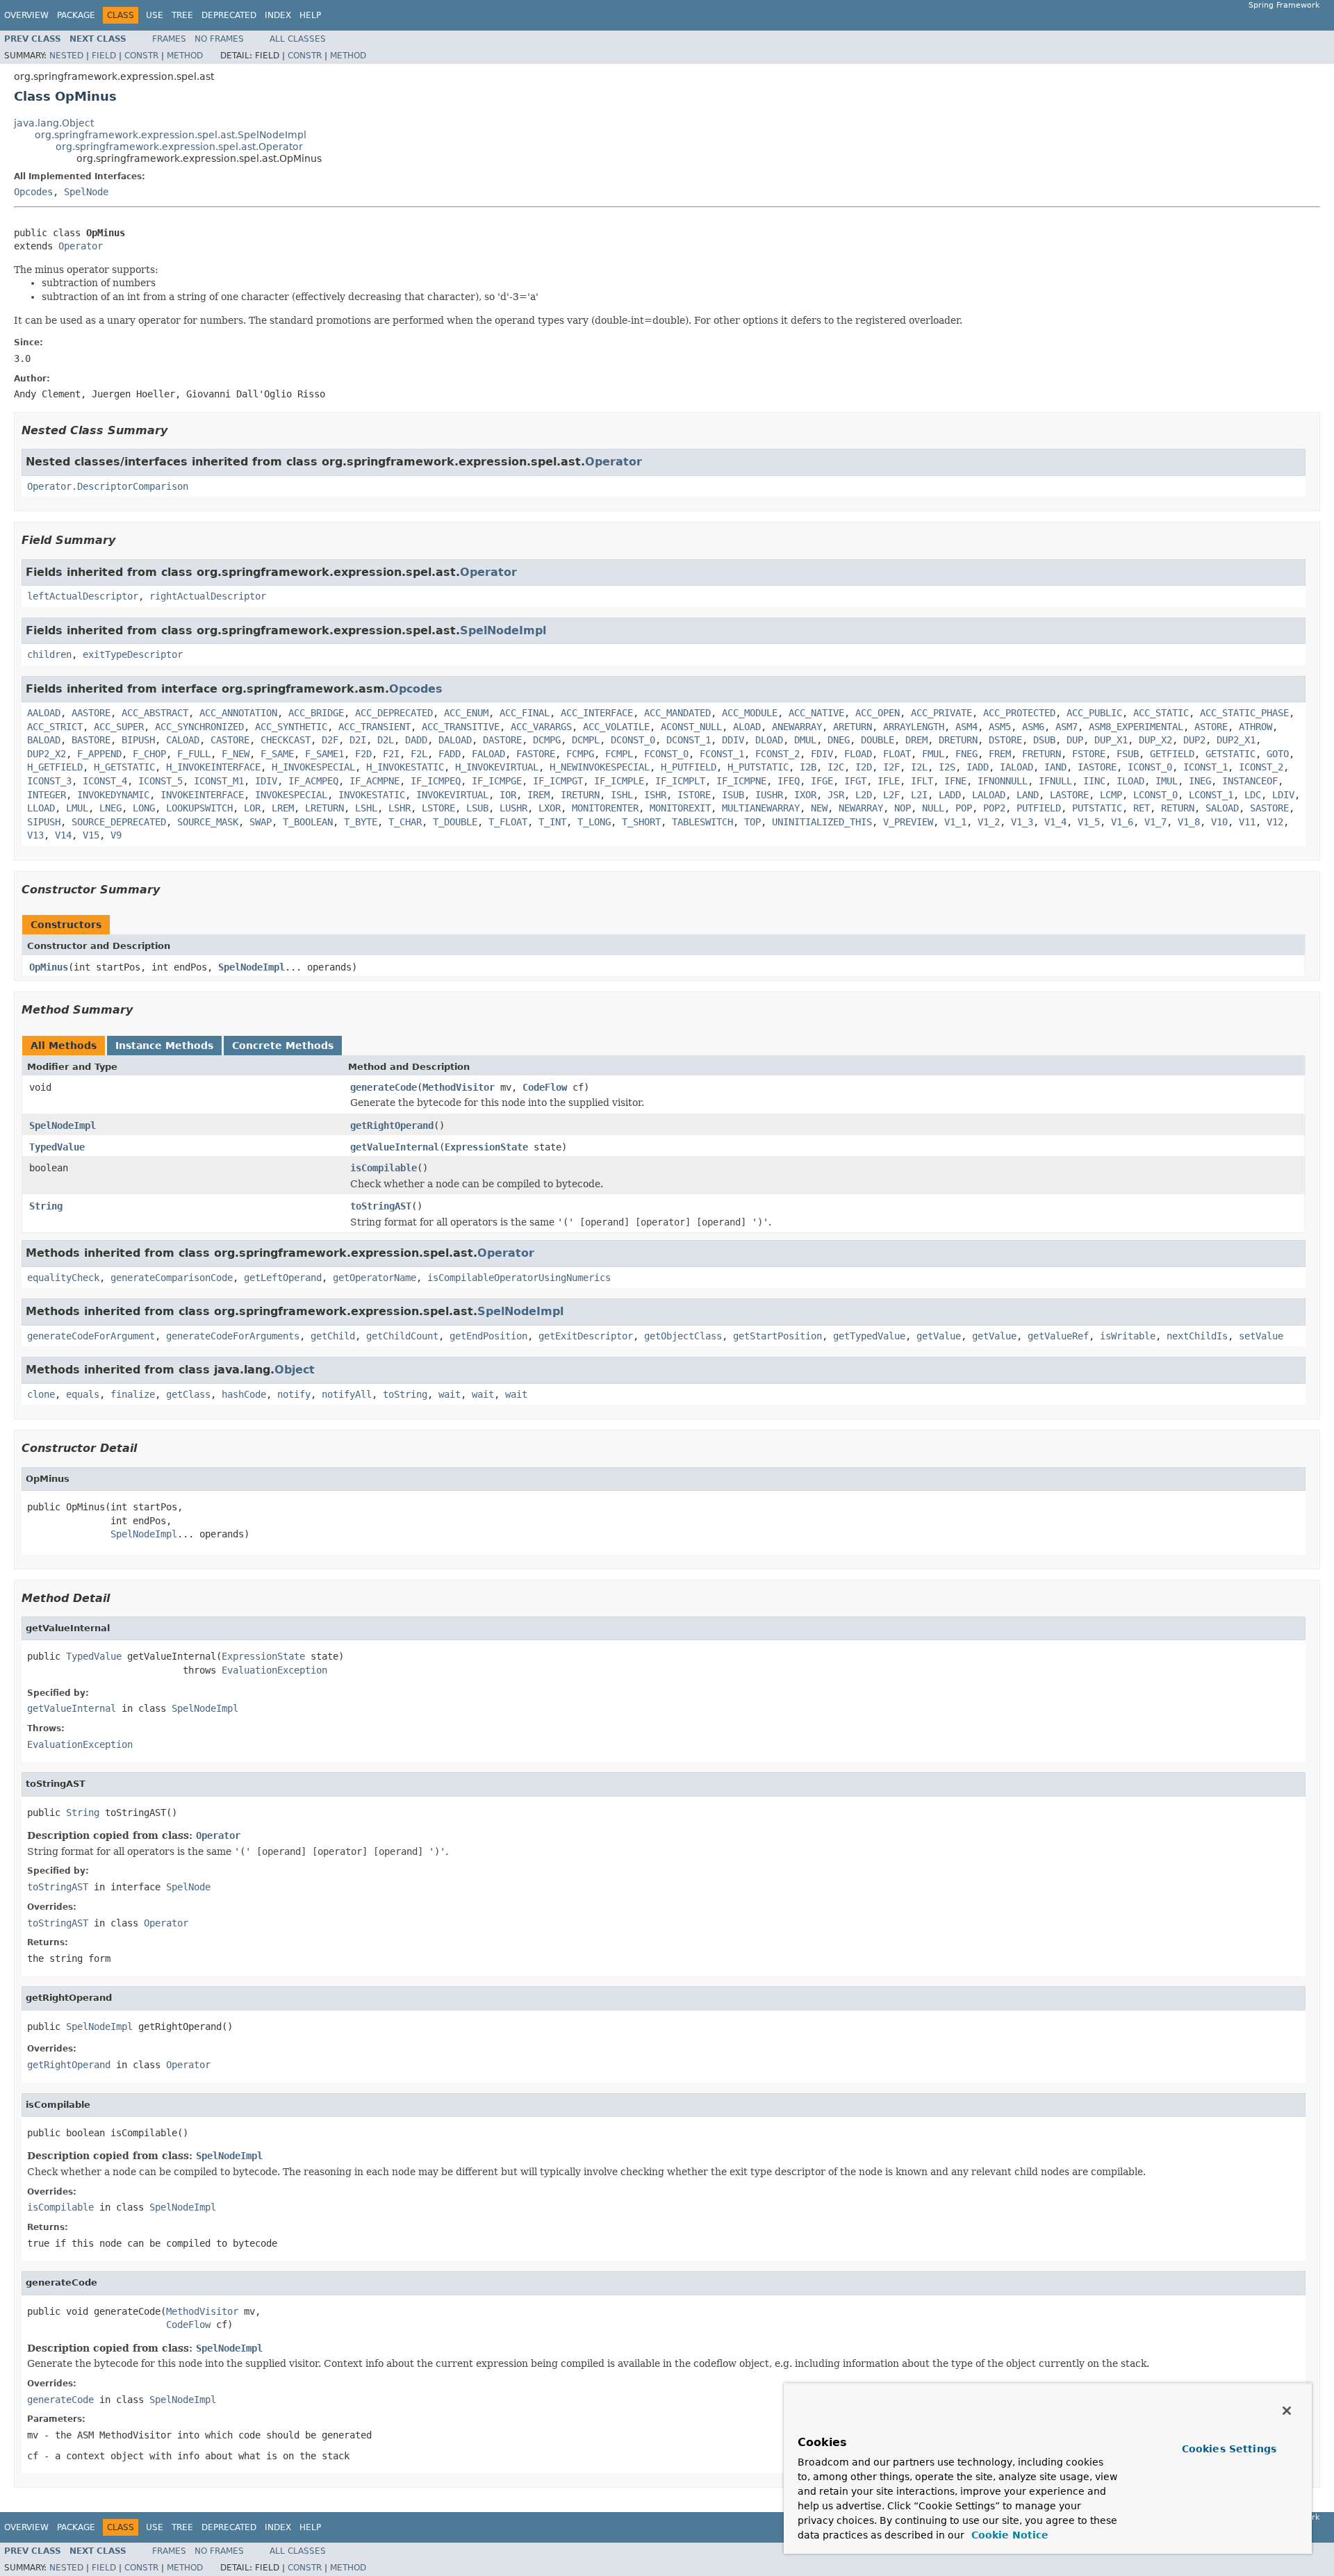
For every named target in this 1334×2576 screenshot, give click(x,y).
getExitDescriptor (586, 1336)
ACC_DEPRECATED (394, 713)
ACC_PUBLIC (1094, 713)
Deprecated (229, 15)
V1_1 (955, 822)
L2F (891, 795)
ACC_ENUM (466, 713)
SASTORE (1269, 808)
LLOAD (41, 808)
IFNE (955, 781)
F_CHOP (149, 754)
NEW (819, 808)
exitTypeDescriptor (133, 654)
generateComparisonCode (172, 1278)
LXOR (550, 808)
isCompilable (384, 1168)
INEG (1200, 781)
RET (1142, 808)
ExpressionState (486, 1147)
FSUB (1128, 754)
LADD (950, 795)
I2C (836, 767)
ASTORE (1211, 727)
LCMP (1111, 795)
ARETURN (853, 727)
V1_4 (1055, 822)
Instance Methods (164, 1046)
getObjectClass (683, 1336)
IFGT (855, 781)
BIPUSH (138, 740)
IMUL (1167, 781)
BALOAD (44, 740)
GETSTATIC (1230, 754)
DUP (1075, 740)
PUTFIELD (1039, 808)
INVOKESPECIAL (291, 795)
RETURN (1178, 808)
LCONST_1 (1211, 795)
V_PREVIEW (908, 822)
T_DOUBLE (455, 822)
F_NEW (236, 754)
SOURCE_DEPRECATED (119, 822)
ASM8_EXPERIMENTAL (1136, 727)
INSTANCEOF (1250, 781)
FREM (1000, 754)
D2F (330, 740)
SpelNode (86, 192)
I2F (891, 767)
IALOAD (1016, 767)
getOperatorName (374, 1278)
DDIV (733, 740)
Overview (26, 15)
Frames (169, 39)
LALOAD (989, 795)
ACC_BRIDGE (316, 713)
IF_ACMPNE (374, 781)
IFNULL (1055, 781)
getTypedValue (869, 1336)
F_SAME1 (324, 754)
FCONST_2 (777, 754)
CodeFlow (545, 1087)
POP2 (994, 808)
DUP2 (1194, 740)
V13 (35, 835)
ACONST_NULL (691, 727)
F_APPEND (99, 754)
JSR (836, 795)
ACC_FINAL (525, 713)
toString (405, 1394)
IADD (978, 767)
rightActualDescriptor (208, 596)
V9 (116, 835)
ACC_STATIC (1161, 713)
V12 (1275, 822)
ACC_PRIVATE (941, 713)
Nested (66, 56)
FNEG (966, 754)
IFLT (922, 781)
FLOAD (858, 754)
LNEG (110, 808)
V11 (1247, 822)
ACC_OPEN (878, 713)
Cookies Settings (1229, 2449)
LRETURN (324, 808)
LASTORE (1069, 795)
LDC (1253, 795)
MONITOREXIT (680, 808)
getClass (188, 1394)
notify (294, 1394)
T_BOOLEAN (308, 822)
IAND (1055, 767)
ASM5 (1000, 727)
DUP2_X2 (47, 754)
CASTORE (230, 740)
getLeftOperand (283, 1278)
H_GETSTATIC (124, 767)
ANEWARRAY (797, 727)
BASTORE (91, 740)
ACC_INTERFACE (597, 713)
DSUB (1044, 740)
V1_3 (1022, 822)
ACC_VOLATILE (616, 727)
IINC (1094, 781)
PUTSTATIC (1097, 808)
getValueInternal (395, 1147)
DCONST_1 (689, 740)
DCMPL (586, 740)
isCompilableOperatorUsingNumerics (519, 1278)
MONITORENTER (605, 808)
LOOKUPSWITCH (199, 808)
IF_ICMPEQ (436, 781)
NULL (933, 808)
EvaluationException (274, 1670)
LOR (252, 808)
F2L (419, 754)
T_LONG (594, 822)
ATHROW (1255, 727)
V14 (63, 835)
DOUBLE (878, 740)
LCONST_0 (1155, 795)
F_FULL (194, 754)
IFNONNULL (1003, 781)
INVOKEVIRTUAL (452, 795)
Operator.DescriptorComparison (108, 486)
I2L (919, 767)
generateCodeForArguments (233, 1336)
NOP (903, 808)
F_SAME (277, 754)
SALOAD (1222, 808)
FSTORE (1089, 754)
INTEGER (47, 795)
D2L (386, 740)
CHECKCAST (286, 740)
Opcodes (33, 192)
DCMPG (547, 740)
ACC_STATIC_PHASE (1244, 713)
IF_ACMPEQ (313, 781)
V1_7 (1155, 822)
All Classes (298, 39)
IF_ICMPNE (741, 781)
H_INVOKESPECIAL (313, 767)
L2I (919, 795)
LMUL (77, 808)
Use (155, 15)
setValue (1261, 1336)
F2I (391, 754)
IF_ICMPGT (558, 781)
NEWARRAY (861, 808)
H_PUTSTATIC (758, 767)
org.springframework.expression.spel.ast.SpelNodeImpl (171, 135)
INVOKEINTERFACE (202, 795)
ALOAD (747, 727)
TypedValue (57, 1147)
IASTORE (1097, 767)
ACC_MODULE (750, 713)
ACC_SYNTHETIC (291, 727)
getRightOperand (392, 1125)
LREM (283, 808)
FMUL (933, 754)
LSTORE (438, 808)
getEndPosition (488, 1336)
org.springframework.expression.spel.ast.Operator (179, 147)
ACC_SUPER (119, 727)
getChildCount (402, 1336)
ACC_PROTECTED (1019, 713)
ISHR (655, 795)
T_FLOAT (508, 822)
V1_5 (1089, 822)
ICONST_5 (160, 781)
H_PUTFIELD (689, 767)
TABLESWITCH (702, 822)
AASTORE (91, 713)
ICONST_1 (1205, 767)
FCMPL (619, 754)
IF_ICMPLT (680, 781)
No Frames (219, 39)
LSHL (366, 808)
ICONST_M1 (219, 781)
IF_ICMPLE (619, 781)
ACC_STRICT (55, 727)
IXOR (805, 795)
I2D (864, 767)
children (49, 654)
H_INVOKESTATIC (405, 767)
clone (41, 1394)
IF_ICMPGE (497, 781)
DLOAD (769, 740)
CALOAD (183, 740)
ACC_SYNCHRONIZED (199, 727)
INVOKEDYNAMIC (113, 795)
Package (76, 15)
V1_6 (1122, 822)
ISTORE (694, 795)
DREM (916, 740)
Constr (141, 56)
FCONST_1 (722, 754)
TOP (752, 822)
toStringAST (381, 1206)
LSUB (477, 808)
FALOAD (488, 754)
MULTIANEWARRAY (761, 808)
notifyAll (347, 1394)
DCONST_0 (633, 740)
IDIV (266, 781)
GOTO (1278, 754)
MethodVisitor (459, 1087)
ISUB (733, 795)
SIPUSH (44, 822)
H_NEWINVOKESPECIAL (600, 767)
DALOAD (455, 740)
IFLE (889, 781)
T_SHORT (641, 822)
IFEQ (789, 781)
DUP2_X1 (1236, 740)
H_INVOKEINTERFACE (213, 767)
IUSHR (769, 795)
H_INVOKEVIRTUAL (497, 767)
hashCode (244, 1394)
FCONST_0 (666, 754)
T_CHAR (405, 822)
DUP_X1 (1111, 740)
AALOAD (44, 713)
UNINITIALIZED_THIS (822, 822)
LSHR (400, 808)
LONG (144, 808)
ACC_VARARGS (541, 727)
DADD (416, 740)
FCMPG (580, 754)
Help (310, 15)
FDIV (822, 754)
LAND (1028, 795)
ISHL (622, 795)
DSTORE (1005, 740)
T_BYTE (361, 822)
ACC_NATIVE (816, 713)
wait (450, 1394)
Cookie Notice (1008, 2535)
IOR (508, 795)
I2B (808, 767)
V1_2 (989, 822)
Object (295, 1370)
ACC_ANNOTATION (238, 713)
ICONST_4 (105, 781)
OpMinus (49, 967)
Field (104, 56)
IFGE (822, 781)
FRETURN (1041, 754)
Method (185, 56)
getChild (333, 1336)
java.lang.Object (54, 123)
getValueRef (1058, 1336)
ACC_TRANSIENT (374, 727)
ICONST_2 (1261, 767)
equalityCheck (63, 1278)
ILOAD (1130, 781)
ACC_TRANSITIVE (461, 727)
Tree (182, 15)
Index (278, 15)
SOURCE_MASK (208, 822)
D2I (358, 740)
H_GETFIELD (55, 767)
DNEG (839, 740)
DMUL (805, 740)
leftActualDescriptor (83, 596)
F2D (363, 754)
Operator (81, 246)
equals (83, 1394)
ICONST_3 (49, 781)
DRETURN (958, 740)
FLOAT (897, 754)
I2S (947, 767)
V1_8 (1189, 822)
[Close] (1287, 2411)
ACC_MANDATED (677, 713)
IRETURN (580, 795)
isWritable (1128, 1336)
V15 (91, 835)
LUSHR (513, 808)
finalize (133, 1394)
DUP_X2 (1155, 740)
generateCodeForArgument (91, 1336)
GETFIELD (1172, 754)
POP (964, 808)
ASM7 (1067, 727)
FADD (450, 754)
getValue (939, 1336)
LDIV (1283, 795)
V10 (1219, 822)
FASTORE (536, 754)
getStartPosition (777, 1336)
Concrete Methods (283, 1046)
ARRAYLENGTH (914, 727)
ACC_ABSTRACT (155, 713)
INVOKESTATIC (372, 795)
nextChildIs (1197, 1336)
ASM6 (1033, 727)
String (46, 1206)
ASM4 (966, 727)
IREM (538, 795)
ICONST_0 (1150, 767)
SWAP (261, 822)
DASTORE (502, 740)
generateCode (384, 1087)
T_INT (552, 822)
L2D (864, 795)
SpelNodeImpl (503, 630)
